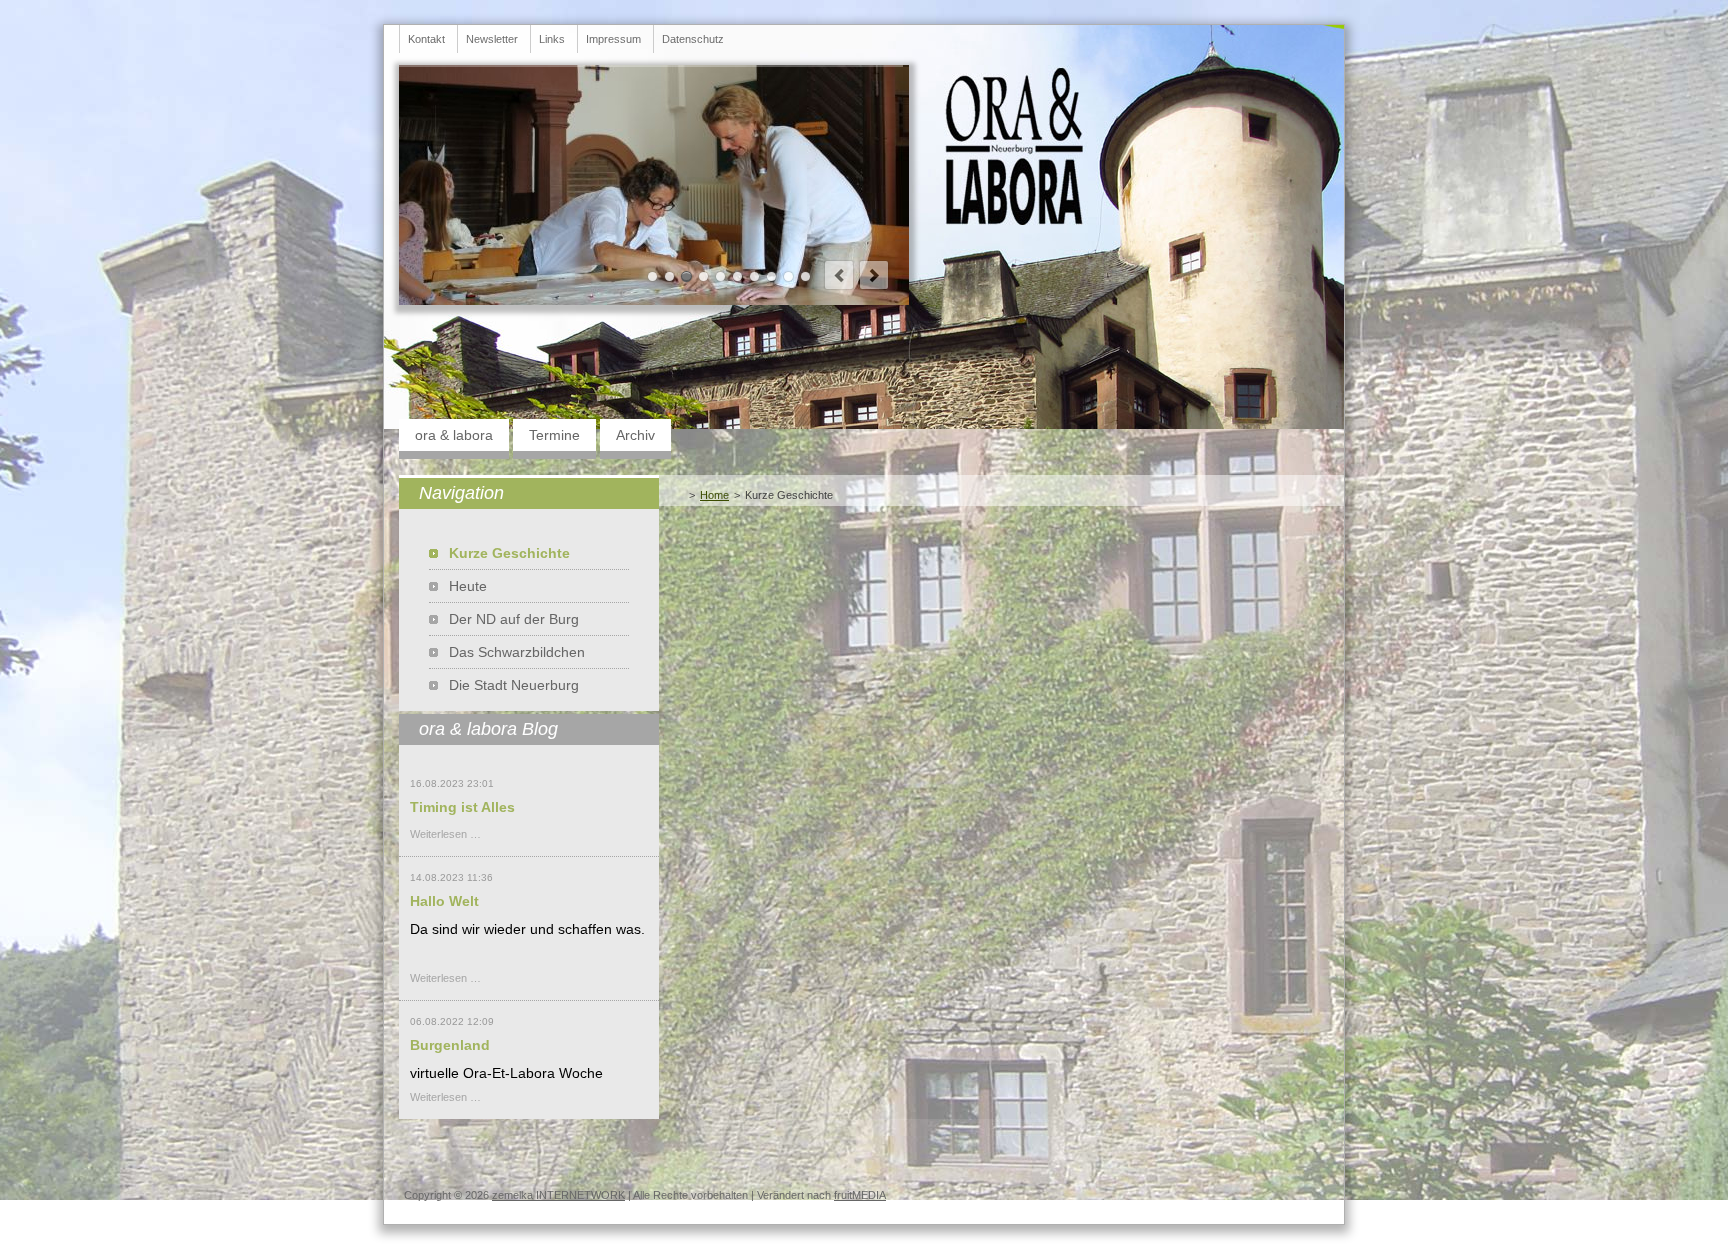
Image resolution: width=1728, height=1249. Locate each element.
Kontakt (426, 39)
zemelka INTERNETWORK (558, 1195)
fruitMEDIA (860, 1195)
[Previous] (839, 275)
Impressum (613, 39)
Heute (468, 586)
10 (805, 276)
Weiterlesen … (445, 834)
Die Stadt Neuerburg (514, 685)
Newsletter (492, 39)
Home (714, 495)
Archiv (635, 435)
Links (552, 39)
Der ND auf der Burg (514, 619)
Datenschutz (693, 39)
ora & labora (454, 435)
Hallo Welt (444, 901)
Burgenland (450, 1045)
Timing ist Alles (462, 807)
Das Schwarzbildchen (517, 652)
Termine (554, 435)
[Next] (874, 275)
